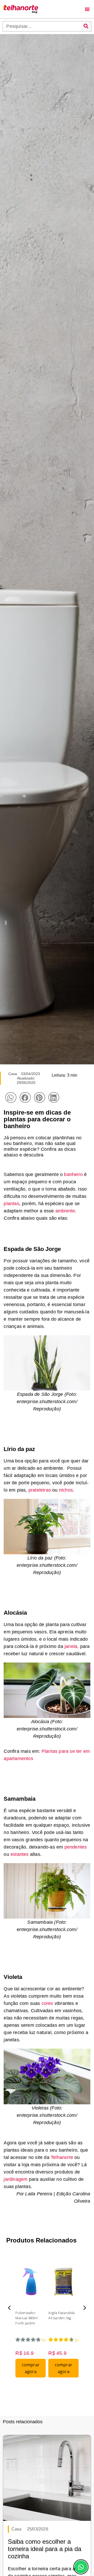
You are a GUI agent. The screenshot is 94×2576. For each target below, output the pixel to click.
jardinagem (16, 2179)
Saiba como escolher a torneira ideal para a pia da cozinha (45, 2549)
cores (47, 2003)
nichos (66, 1490)
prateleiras (40, 1490)
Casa (13, 1074)
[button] (87, 9)
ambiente (65, 1211)
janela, (71, 1646)
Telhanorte (63, 2157)
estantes (20, 1854)
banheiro (73, 1174)
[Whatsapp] (81, 2567)
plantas (11, 1204)
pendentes (76, 1847)
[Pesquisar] (86, 26)
